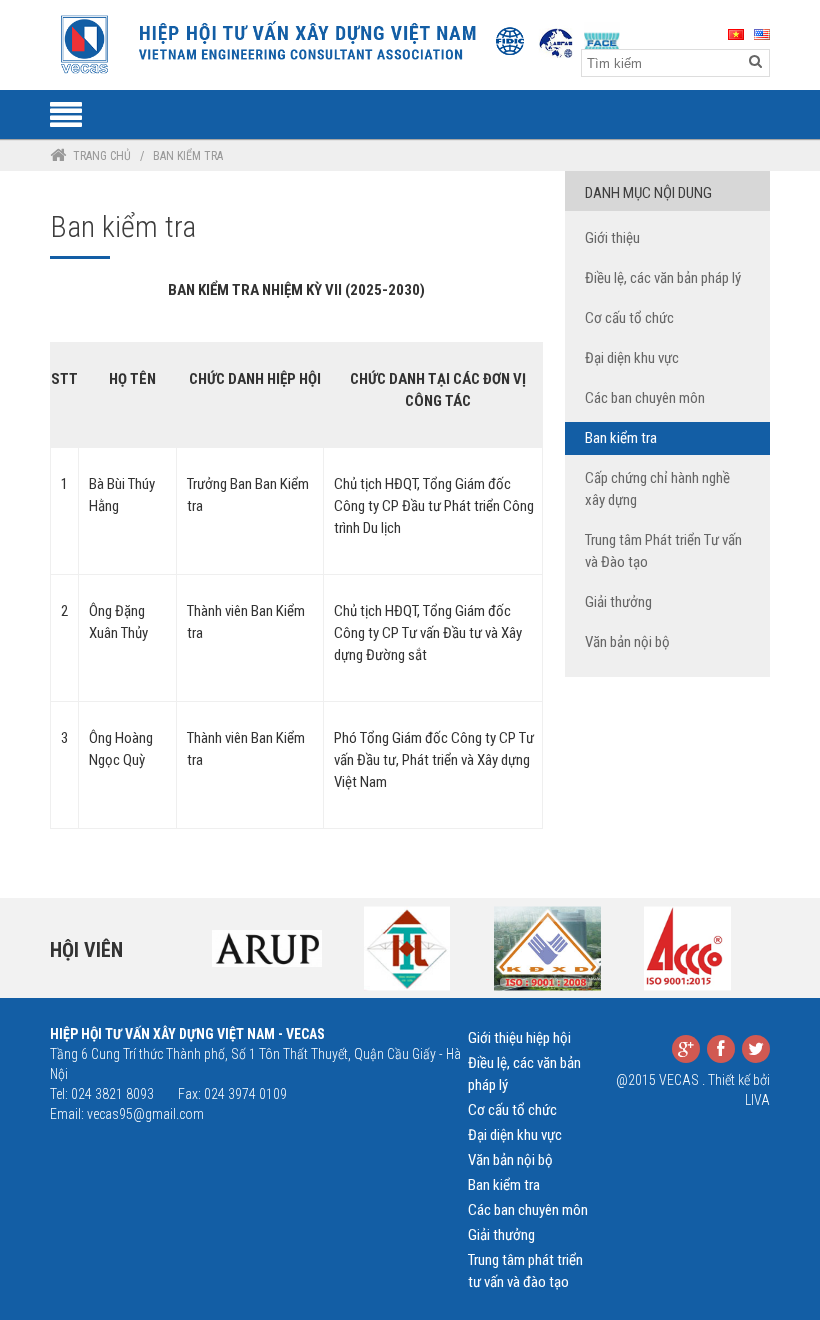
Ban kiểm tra (621, 438)
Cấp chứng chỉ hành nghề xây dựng (657, 489)
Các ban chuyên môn (645, 398)
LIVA (757, 1100)
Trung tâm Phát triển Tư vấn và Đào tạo (663, 551)
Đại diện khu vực (632, 358)
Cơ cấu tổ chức (629, 318)
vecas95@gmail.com (145, 1114)
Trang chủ (102, 156)
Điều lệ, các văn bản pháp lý (663, 278)
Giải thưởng (618, 602)
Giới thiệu (612, 238)
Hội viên (86, 950)
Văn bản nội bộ (627, 642)
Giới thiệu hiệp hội (519, 1038)
